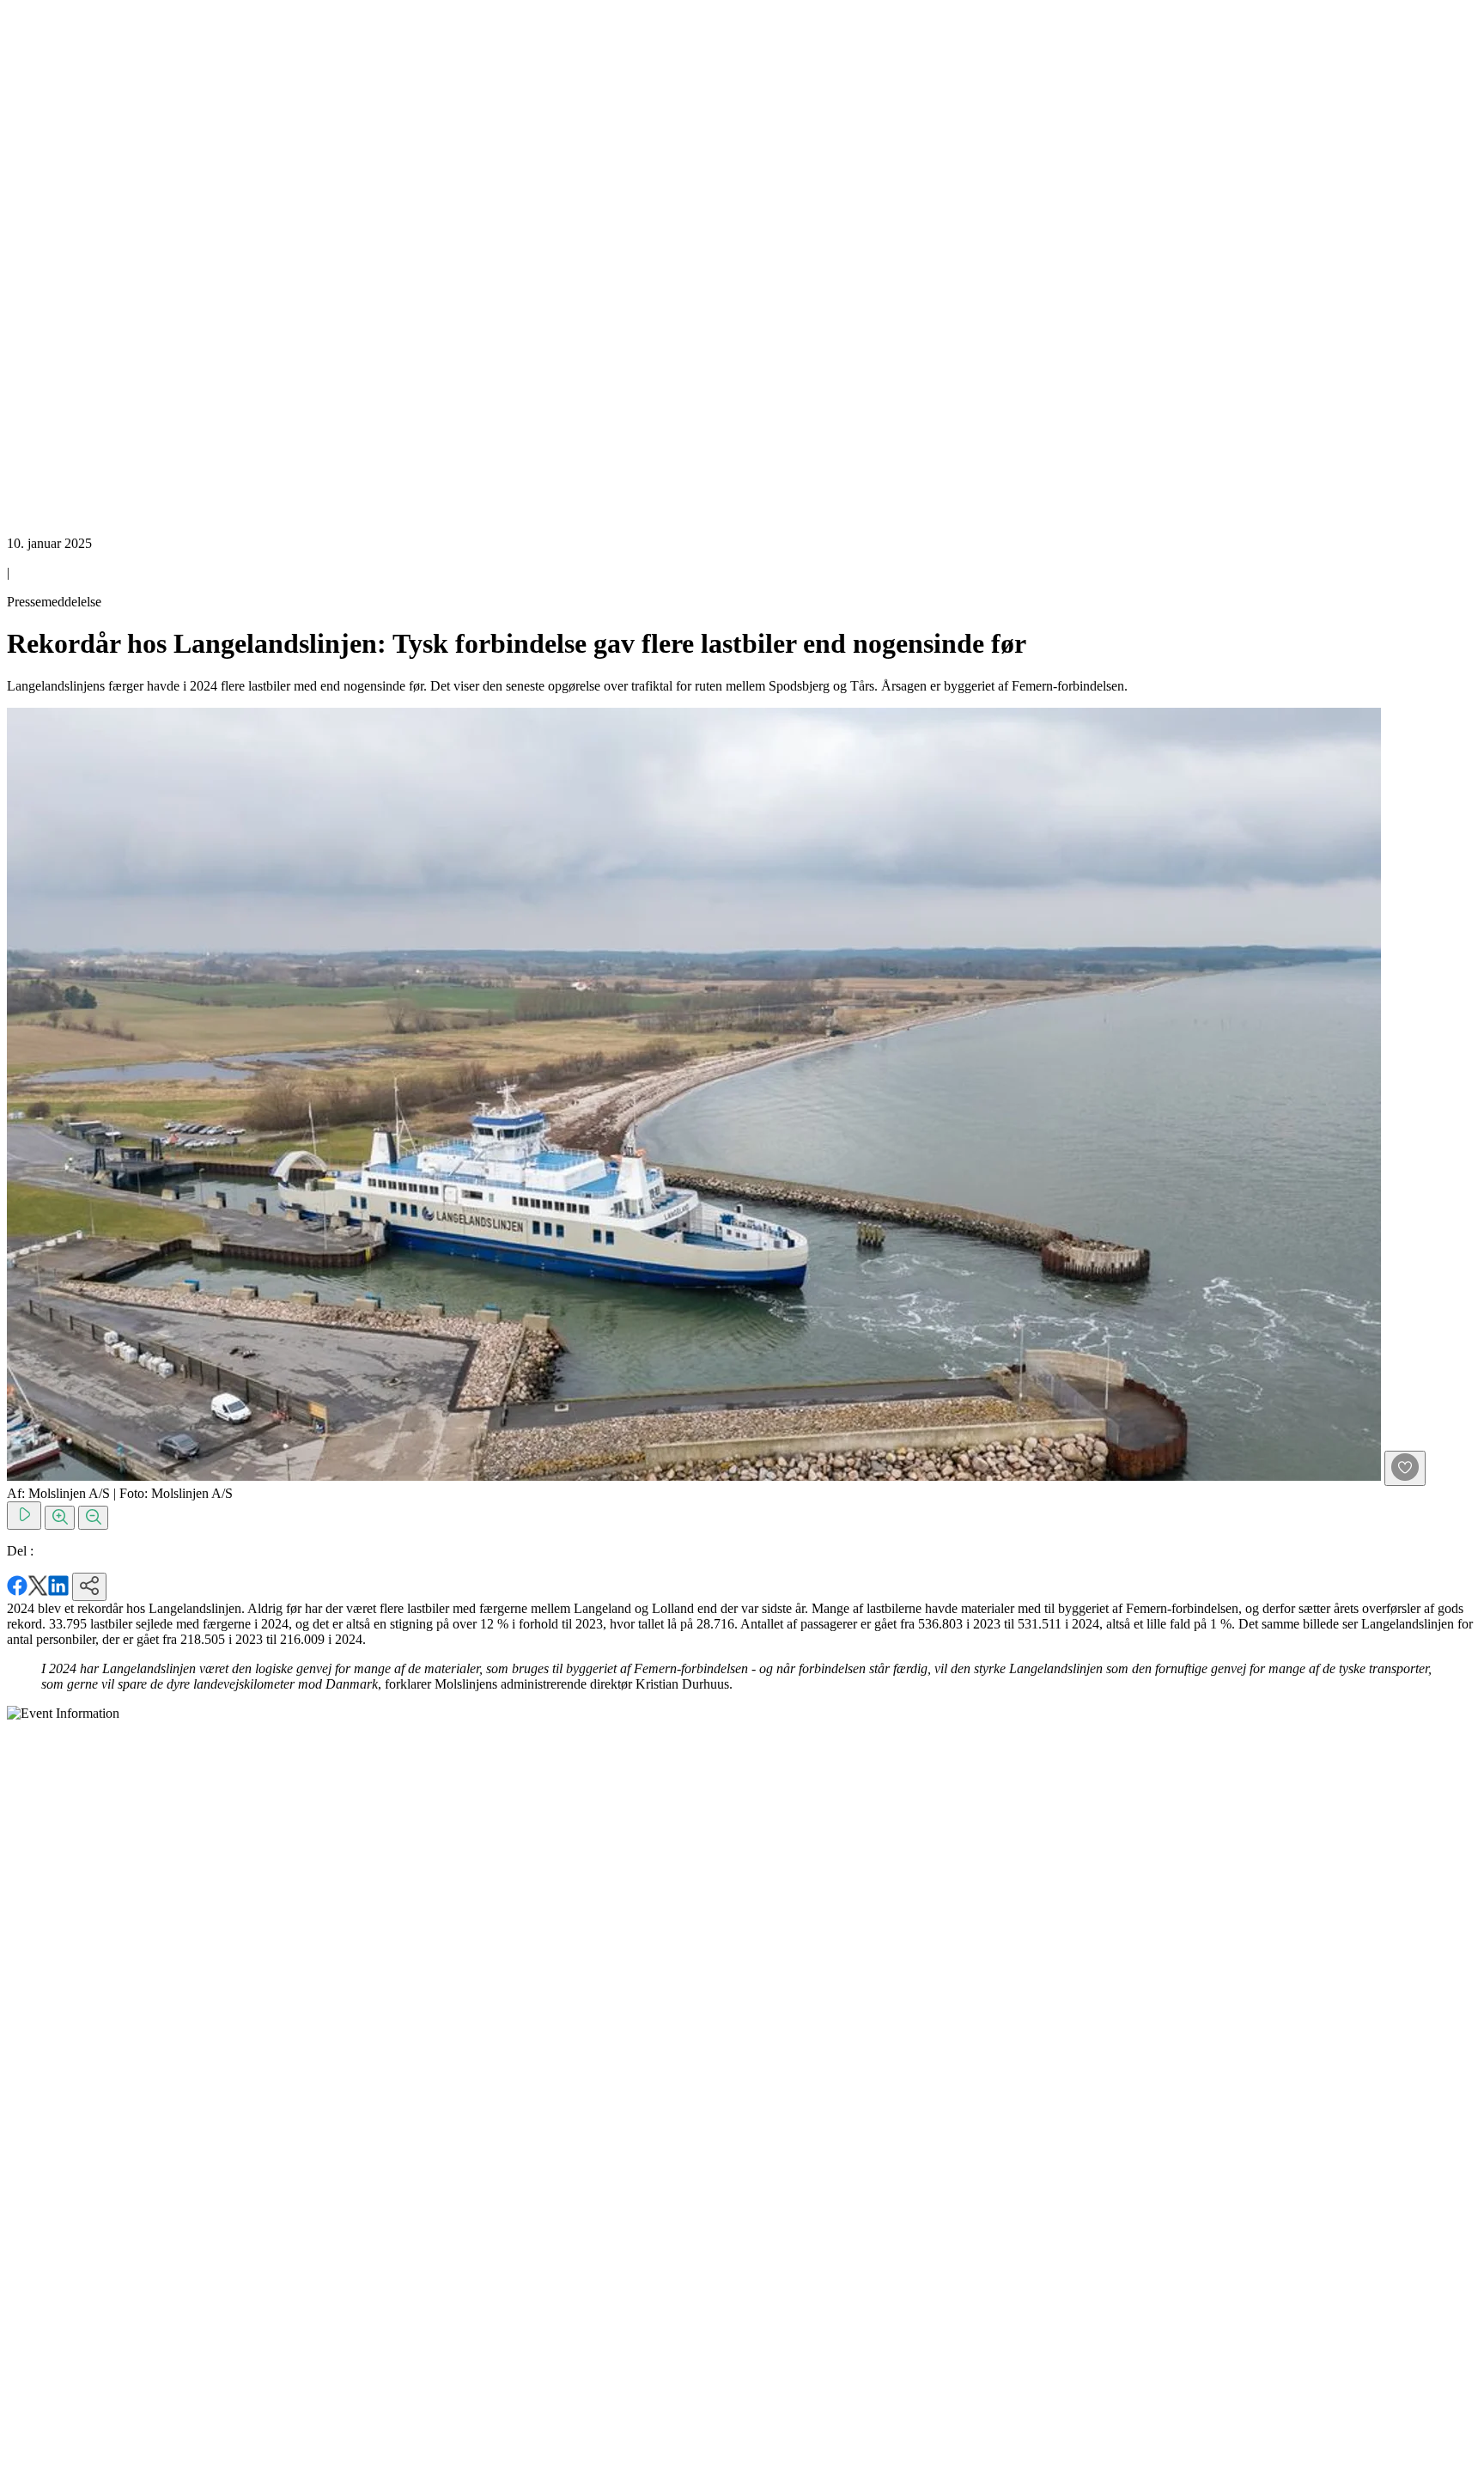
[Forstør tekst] (60, 1518)
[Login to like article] (1405, 1468)
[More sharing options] (89, 1587)
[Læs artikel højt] (24, 1516)
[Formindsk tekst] (93, 1518)
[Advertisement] (76, 265)
